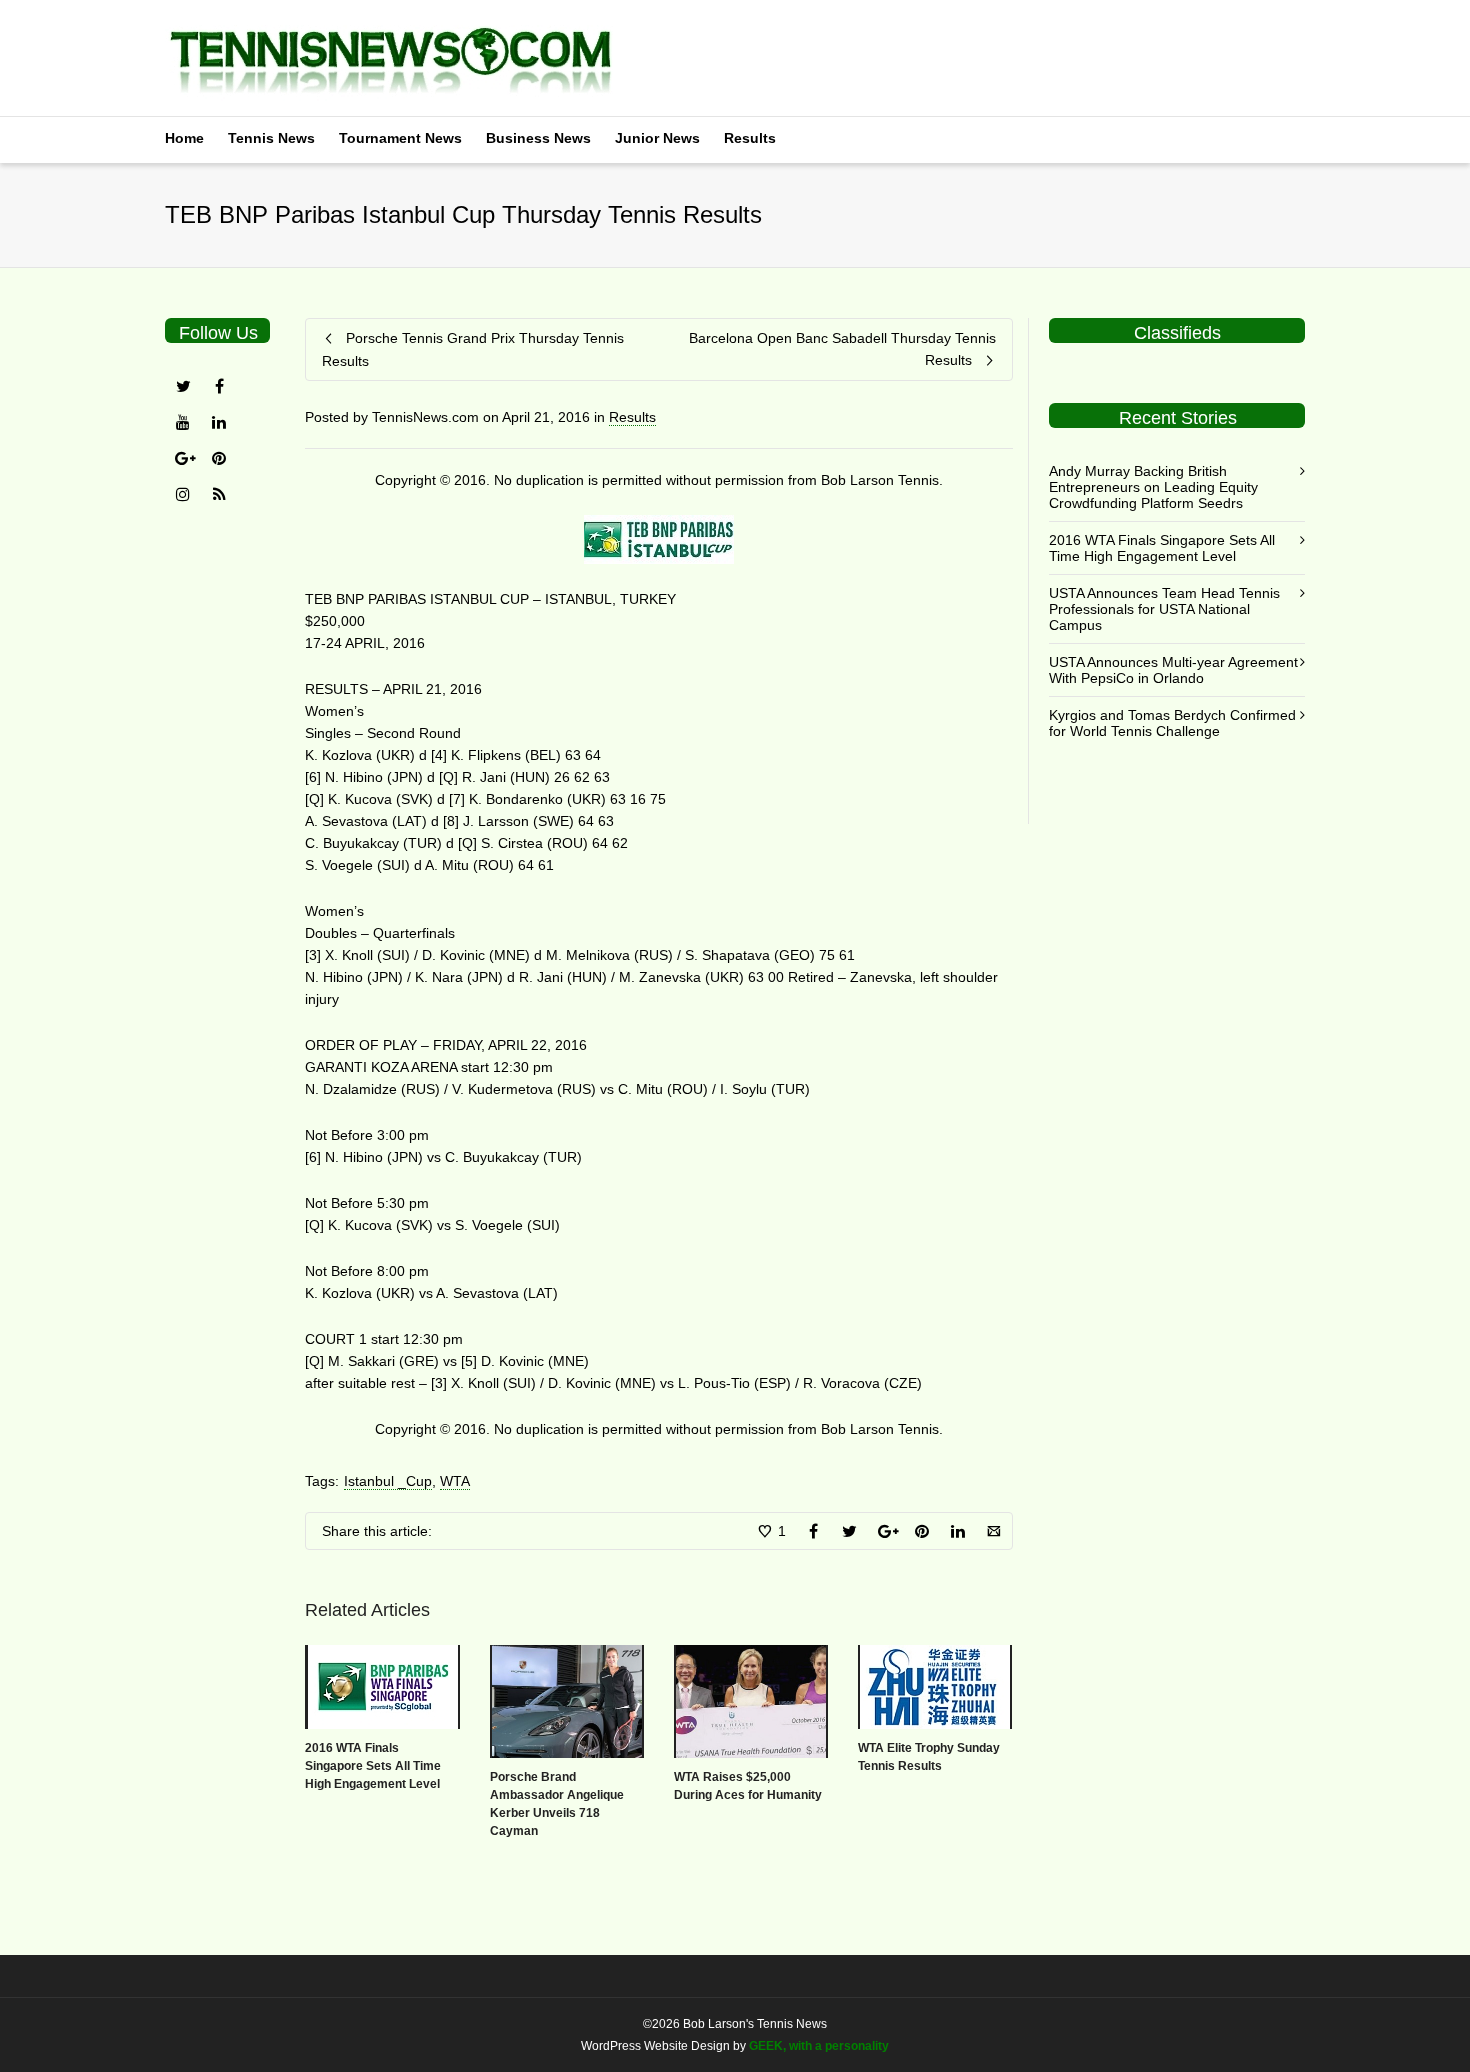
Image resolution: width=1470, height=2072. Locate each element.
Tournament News (400, 138)
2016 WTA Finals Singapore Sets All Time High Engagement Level (373, 1766)
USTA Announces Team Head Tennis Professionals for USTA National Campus (1164, 609)
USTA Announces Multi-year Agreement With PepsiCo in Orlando (1173, 670)
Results (750, 138)
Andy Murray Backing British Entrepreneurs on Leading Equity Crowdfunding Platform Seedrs (1153, 487)
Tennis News (271, 138)
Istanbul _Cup (388, 1481)
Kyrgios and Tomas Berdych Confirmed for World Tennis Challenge (1172, 723)
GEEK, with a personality (819, 2046)
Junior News (657, 138)
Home (184, 138)
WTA (455, 1481)
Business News (538, 138)
